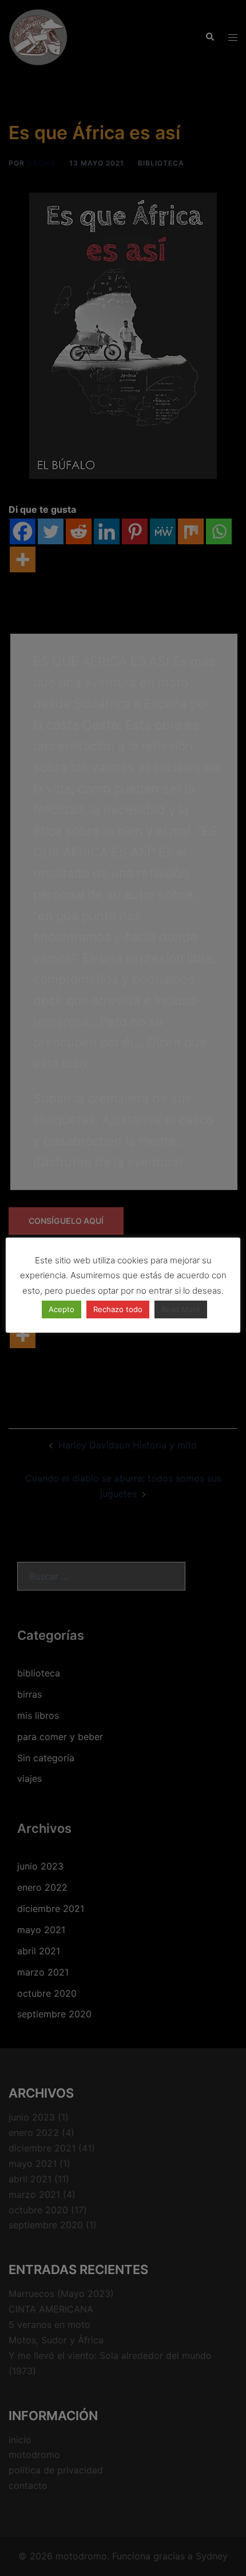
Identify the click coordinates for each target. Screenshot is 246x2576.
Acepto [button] (61, 1309)
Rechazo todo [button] (118, 1309)
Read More (181, 1309)
